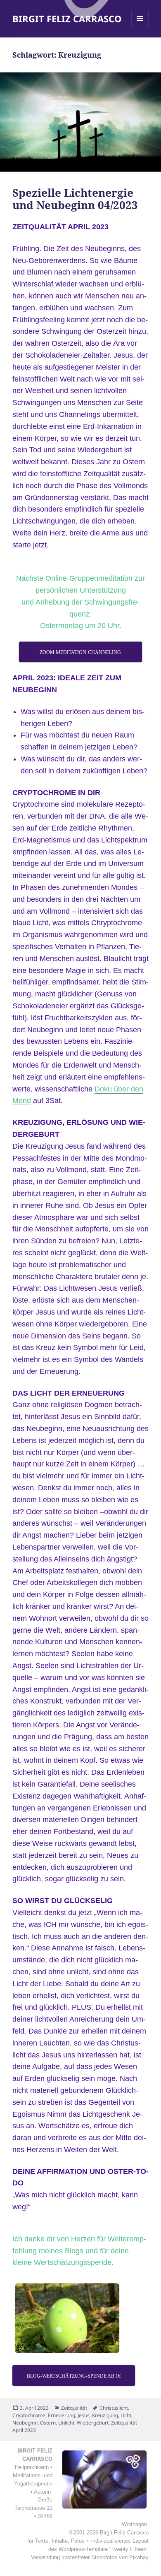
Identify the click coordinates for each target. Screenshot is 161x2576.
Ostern (48, 2423)
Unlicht (66, 2423)
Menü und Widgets (140, 27)
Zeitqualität (74, 2408)
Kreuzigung (105, 2415)
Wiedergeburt (93, 2423)
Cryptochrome (29, 2415)
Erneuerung (62, 2415)
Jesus (84, 2415)
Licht (126, 2415)
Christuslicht (114, 2408)
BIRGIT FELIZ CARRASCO (67, 19)
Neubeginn (25, 2423)
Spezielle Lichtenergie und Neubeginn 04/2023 (75, 199)
